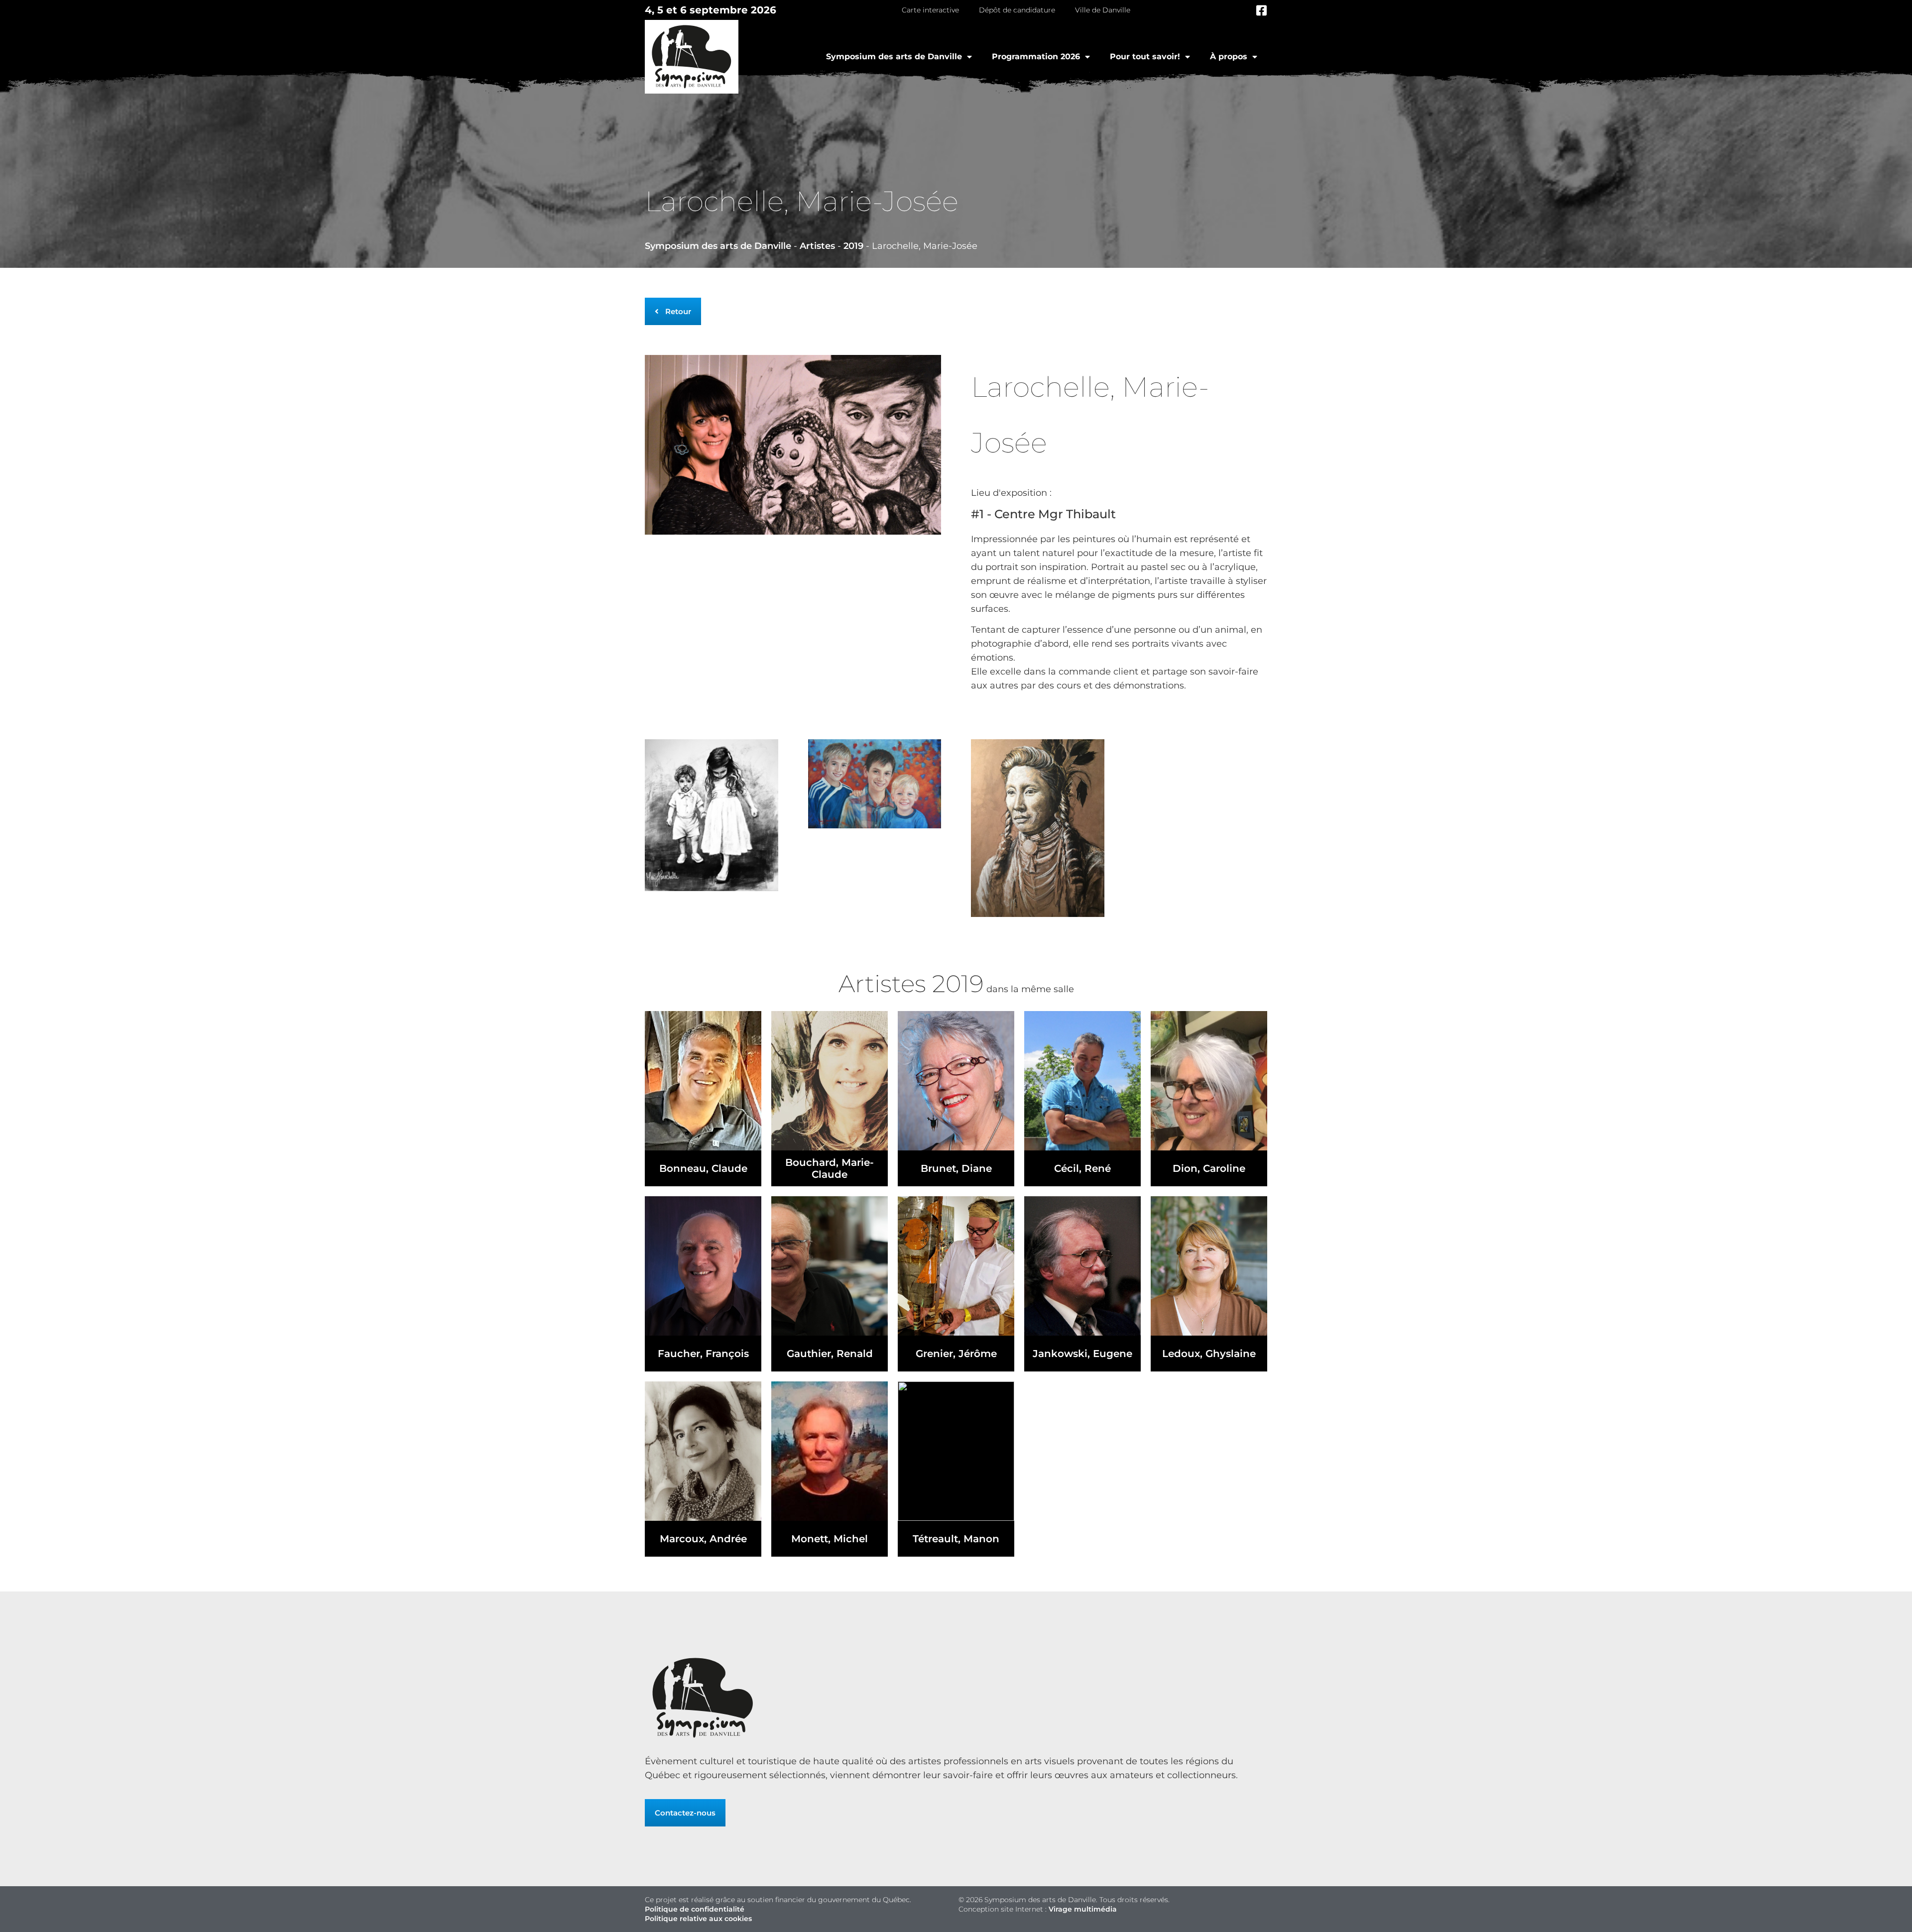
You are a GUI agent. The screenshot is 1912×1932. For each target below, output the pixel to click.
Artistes (817, 246)
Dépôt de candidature (1017, 10)
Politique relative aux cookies (698, 1919)
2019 (853, 246)
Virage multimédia (1083, 1909)
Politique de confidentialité (695, 1909)
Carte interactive (930, 10)
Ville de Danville (1103, 10)
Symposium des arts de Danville (894, 57)
